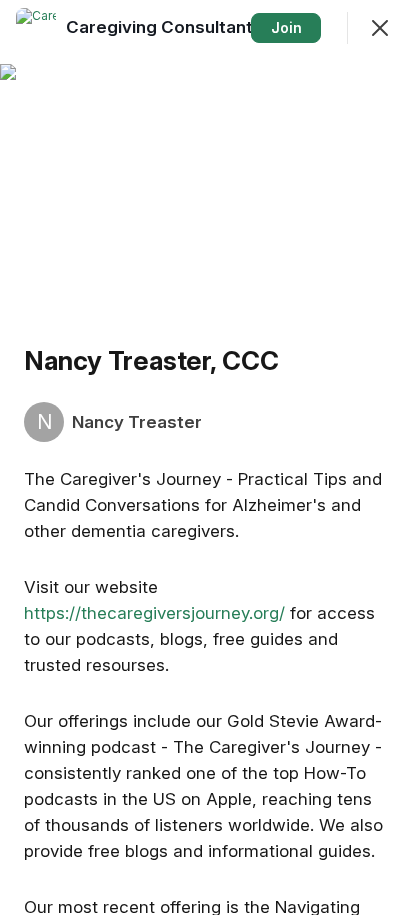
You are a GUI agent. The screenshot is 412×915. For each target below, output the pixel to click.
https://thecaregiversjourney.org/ (154, 613)
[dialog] (206, 457)
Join (286, 27)
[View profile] (36, 28)
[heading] (166, 27)
